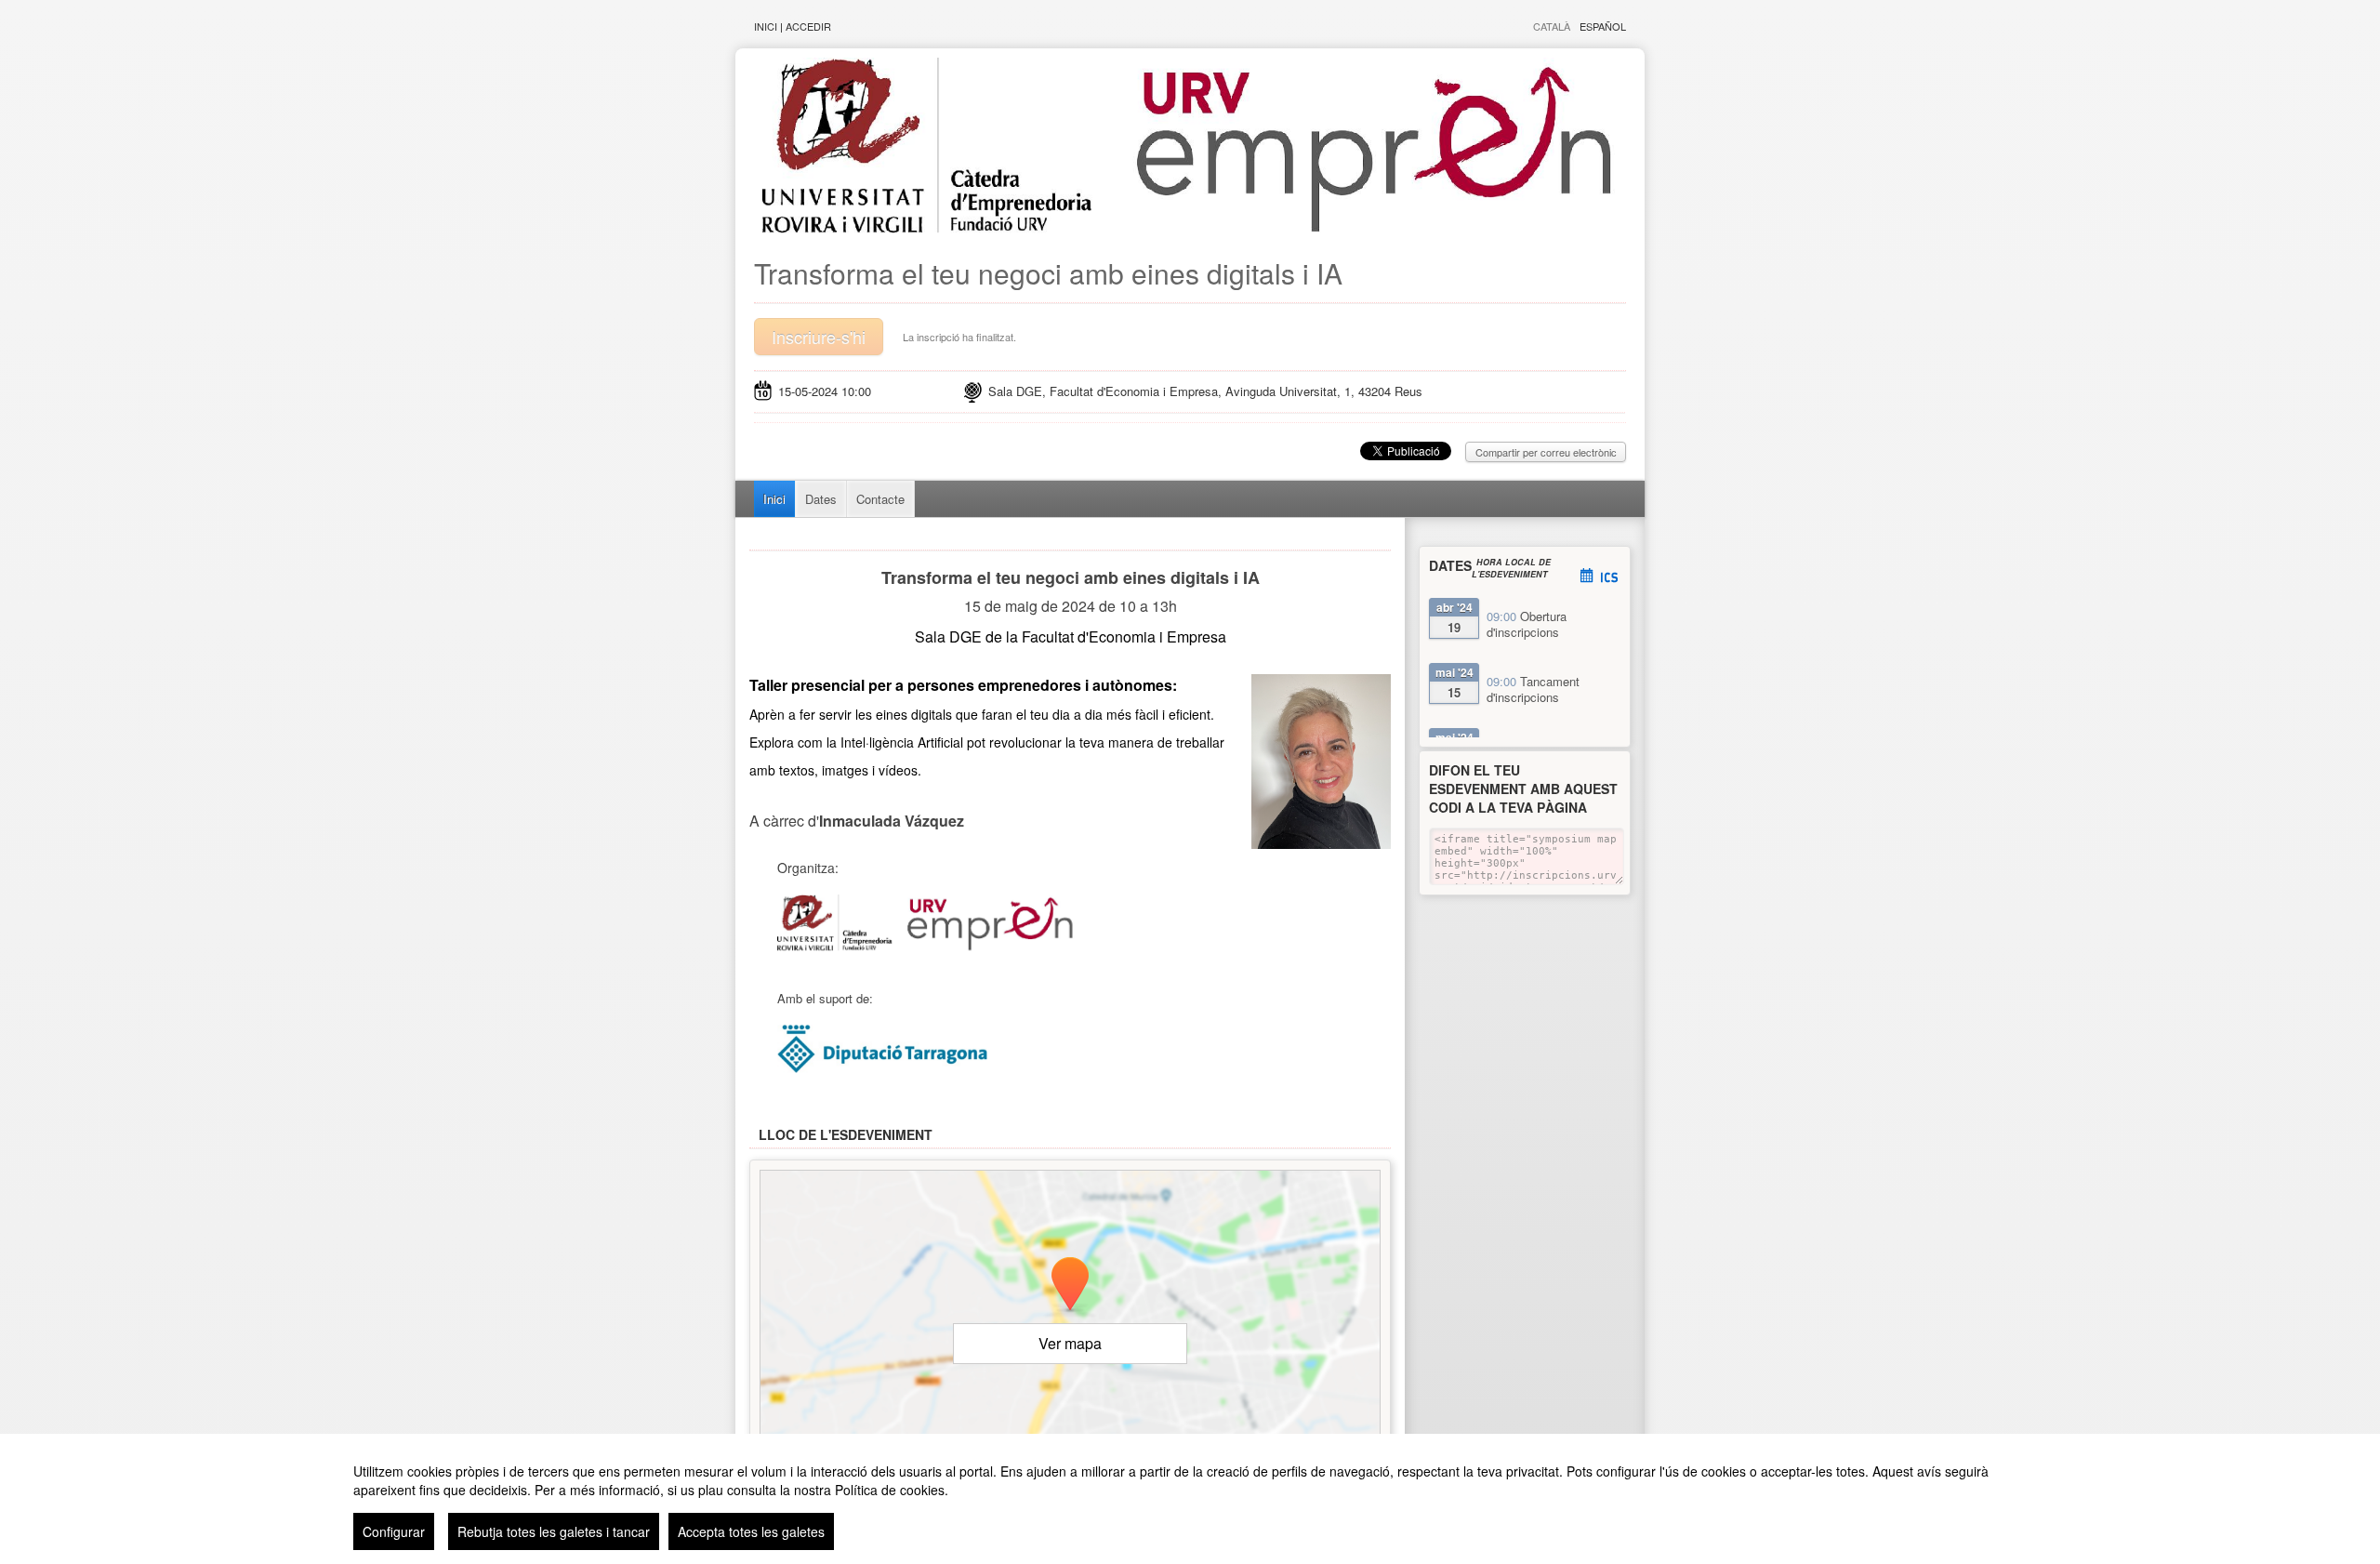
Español (1603, 26)
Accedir (808, 26)
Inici (766, 26)
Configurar (394, 1531)
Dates (821, 499)
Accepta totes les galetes (751, 1531)
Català (1552, 26)
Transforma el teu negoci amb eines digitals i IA (1048, 273)
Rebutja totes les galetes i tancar (554, 1531)
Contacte (880, 499)
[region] (1190, 1499)
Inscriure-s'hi (819, 337)
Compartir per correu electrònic (1546, 452)
